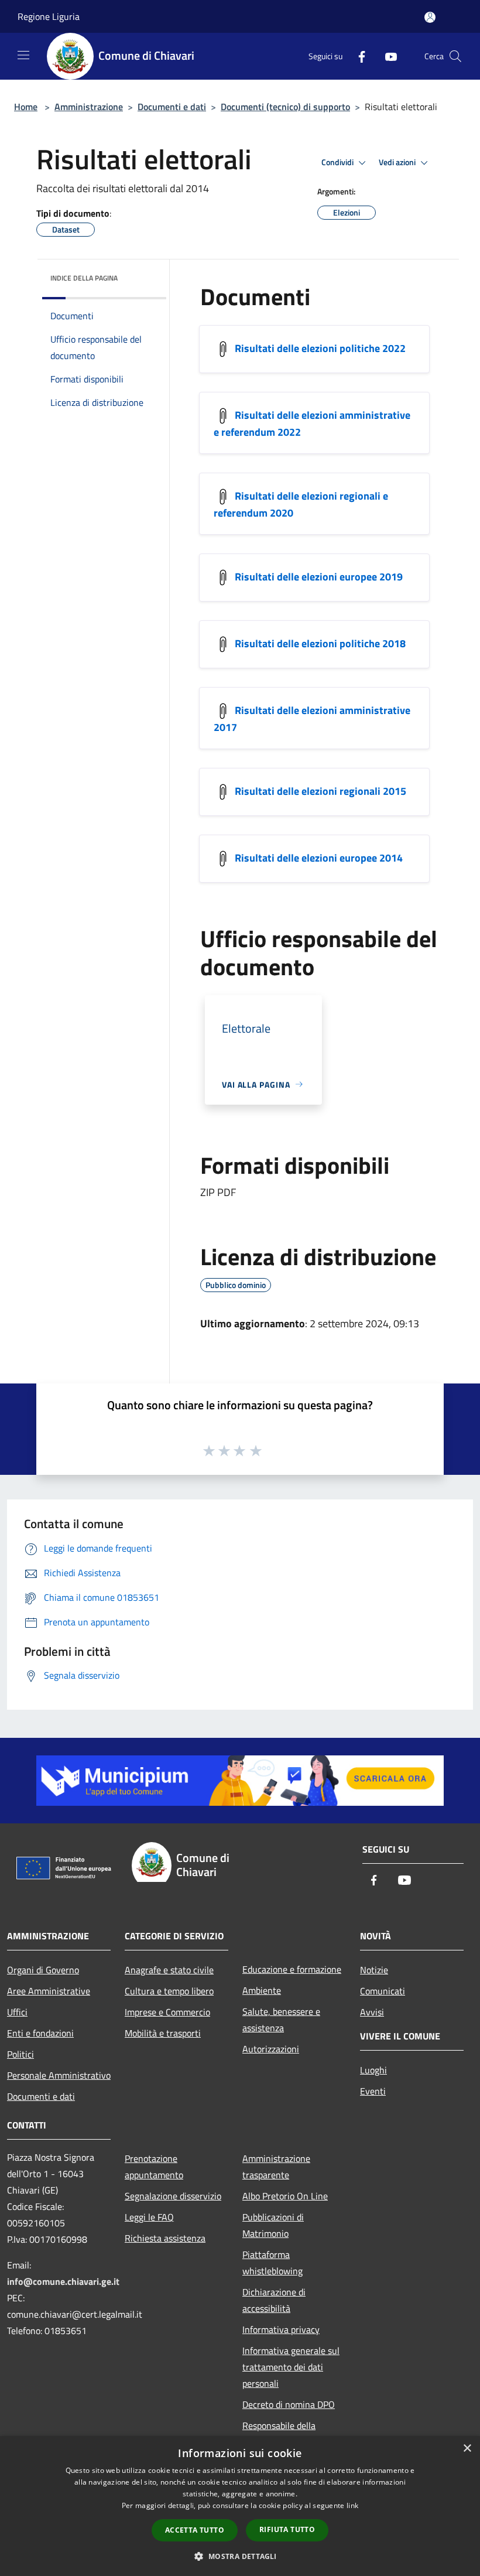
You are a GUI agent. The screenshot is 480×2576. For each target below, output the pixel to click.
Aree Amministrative (49, 1991)
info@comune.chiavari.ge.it (63, 2281)
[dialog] (240, 2506)
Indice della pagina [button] (84, 278)
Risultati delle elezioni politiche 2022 (320, 348)
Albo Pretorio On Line (285, 2196)
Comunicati (383, 1991)
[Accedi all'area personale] (430, 17)
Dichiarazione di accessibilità (274, 2300)
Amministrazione (89, 107)
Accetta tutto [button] (195, 2530)
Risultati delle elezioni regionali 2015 (320, 790)
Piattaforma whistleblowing (272, 2263)
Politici (20, 2054)
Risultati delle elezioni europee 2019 (319, 576)
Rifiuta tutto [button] (287, 2529)
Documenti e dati (172, 107)
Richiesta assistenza (165, 2238)
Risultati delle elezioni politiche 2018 (320, 643)
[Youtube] (386, 56)
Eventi (373, 2091)
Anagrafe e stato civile (169, 1970)
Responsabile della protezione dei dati (279, 2434)
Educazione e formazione (292, 1969)
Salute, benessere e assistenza (281, 2020)
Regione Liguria (49, 16)
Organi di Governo (43, 1970)
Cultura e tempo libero (169, 1991)
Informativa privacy (281, 2329)
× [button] (467, 2449)
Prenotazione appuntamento (154, 2167)
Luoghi (373, 2070)
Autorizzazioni (271, 2049)
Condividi (338, 162)
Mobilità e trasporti (163, 2033)
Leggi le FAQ (149, 2217)
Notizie (374, 1970)
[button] (240, 2556)
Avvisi (372, 2012)
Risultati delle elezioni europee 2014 (319, 857)
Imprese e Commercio (167, 2012)
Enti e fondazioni (40, 2033)
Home (26, 107)
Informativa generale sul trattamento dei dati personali (291, 2367)
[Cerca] (455, 56)
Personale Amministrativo (59, 2075)
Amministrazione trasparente (276, 2167)
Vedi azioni (398, 162)
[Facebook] (357, 56)
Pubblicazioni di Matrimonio (273, 2225)
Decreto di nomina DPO (289, 2404)
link (352, 2505)
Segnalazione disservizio (173, 2196)
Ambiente (262, 1990)
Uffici (17, 2012)
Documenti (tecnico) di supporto (285, 107)
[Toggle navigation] (23, 55)
